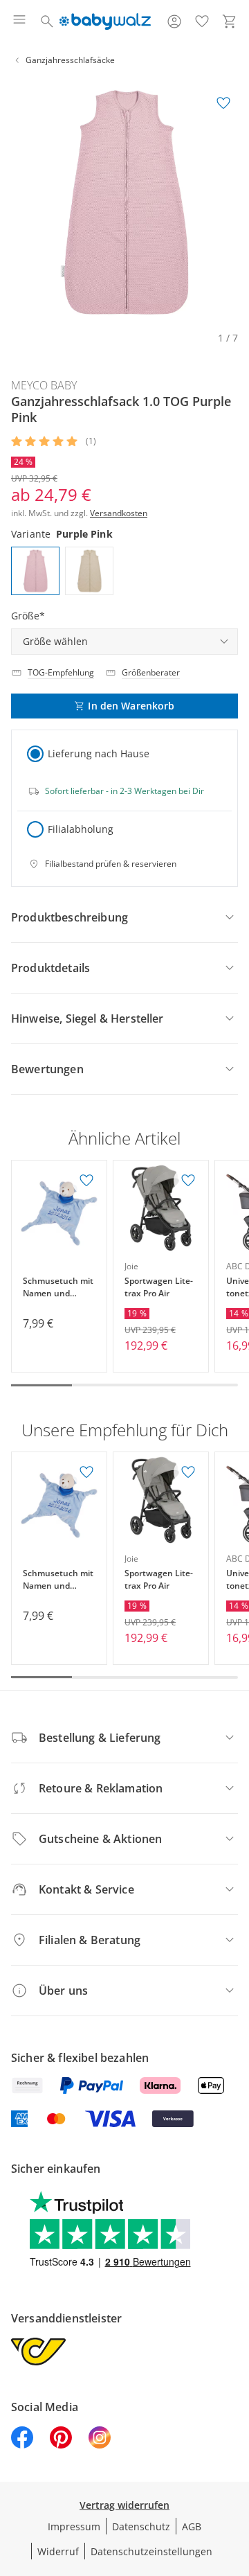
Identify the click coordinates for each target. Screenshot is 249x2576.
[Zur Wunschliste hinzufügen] (223, 103)
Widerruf (58, 2551)
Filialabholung (81, 829)
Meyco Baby (44, 385)
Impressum (74, 2526)
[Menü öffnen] (19, 21)
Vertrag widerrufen (124, 2505)
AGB (192, 2526)
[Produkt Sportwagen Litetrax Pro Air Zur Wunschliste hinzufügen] (188, 1181)
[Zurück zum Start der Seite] (235, 2479)
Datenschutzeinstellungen (151, 2551)
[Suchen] (47, 21)
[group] (124, 202)
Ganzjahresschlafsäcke (70, 60)
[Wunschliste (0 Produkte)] (202, 21)
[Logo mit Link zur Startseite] (105, 21)
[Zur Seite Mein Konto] (174, 21)
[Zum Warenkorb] (230, 21)
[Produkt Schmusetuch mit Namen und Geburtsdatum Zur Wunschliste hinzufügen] (86, 1181)
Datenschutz (141, 2526)
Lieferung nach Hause (99, 753)
